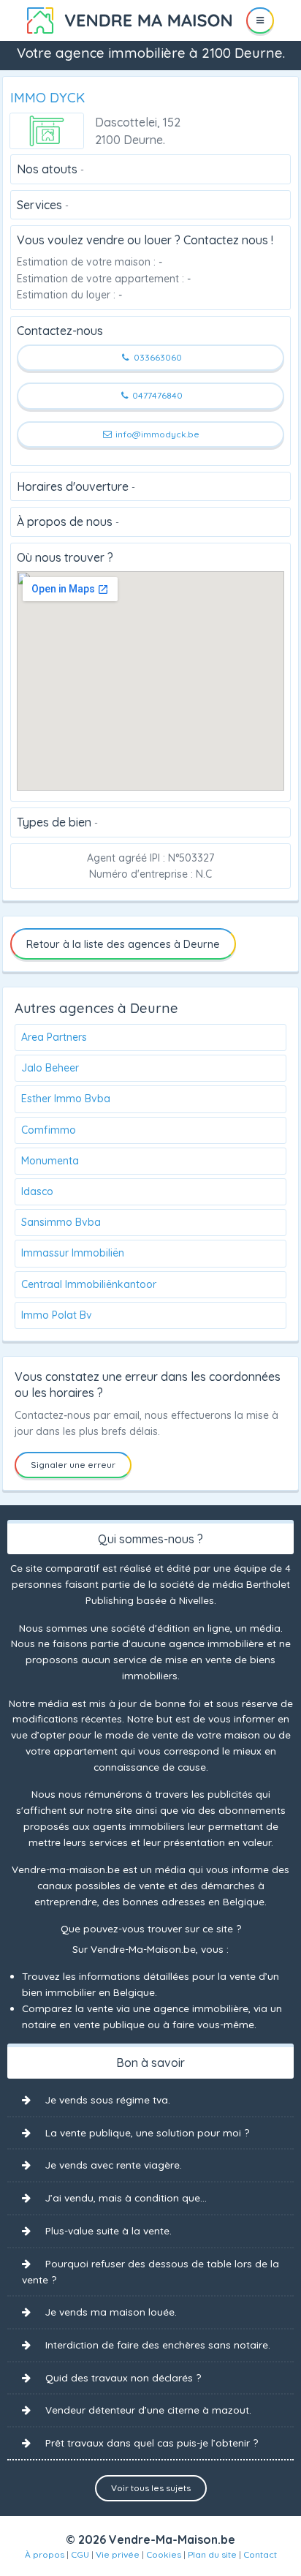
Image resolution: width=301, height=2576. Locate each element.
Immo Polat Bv (57, 1315)
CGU (80, 2554)
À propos (45, 2554)
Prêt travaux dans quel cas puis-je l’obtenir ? (152, 2443)
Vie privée (118, 2554)
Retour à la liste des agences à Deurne (123, 944)
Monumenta (50, 1161)
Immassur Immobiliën (73, 1253)
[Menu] (260, 20)
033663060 (157, 357)
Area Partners (54, 1037)
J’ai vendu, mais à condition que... (126, 2197)
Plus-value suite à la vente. (108, 2230)
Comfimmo (49, 1130)
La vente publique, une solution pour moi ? (147, 2132)
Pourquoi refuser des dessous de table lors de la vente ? (150, 2272)
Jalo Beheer (50, 1068)
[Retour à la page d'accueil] (129, 19)
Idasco (37, 1191)
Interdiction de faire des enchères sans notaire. (158, 2345)
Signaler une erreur (73, 1465)
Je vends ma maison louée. (111, 2312)
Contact (260, 2554)
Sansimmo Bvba (61, 1222)
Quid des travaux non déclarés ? (123, 2377)
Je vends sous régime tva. (108, 2099)
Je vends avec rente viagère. (114, 2165)
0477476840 (156, 395)
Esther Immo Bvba (66, 1099)
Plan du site (212, 2554)
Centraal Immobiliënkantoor (89, 1284)
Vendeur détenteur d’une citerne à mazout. (148, 2410)
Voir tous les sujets (151, 2488)
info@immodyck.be (156, 434)
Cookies (164, 2554)
